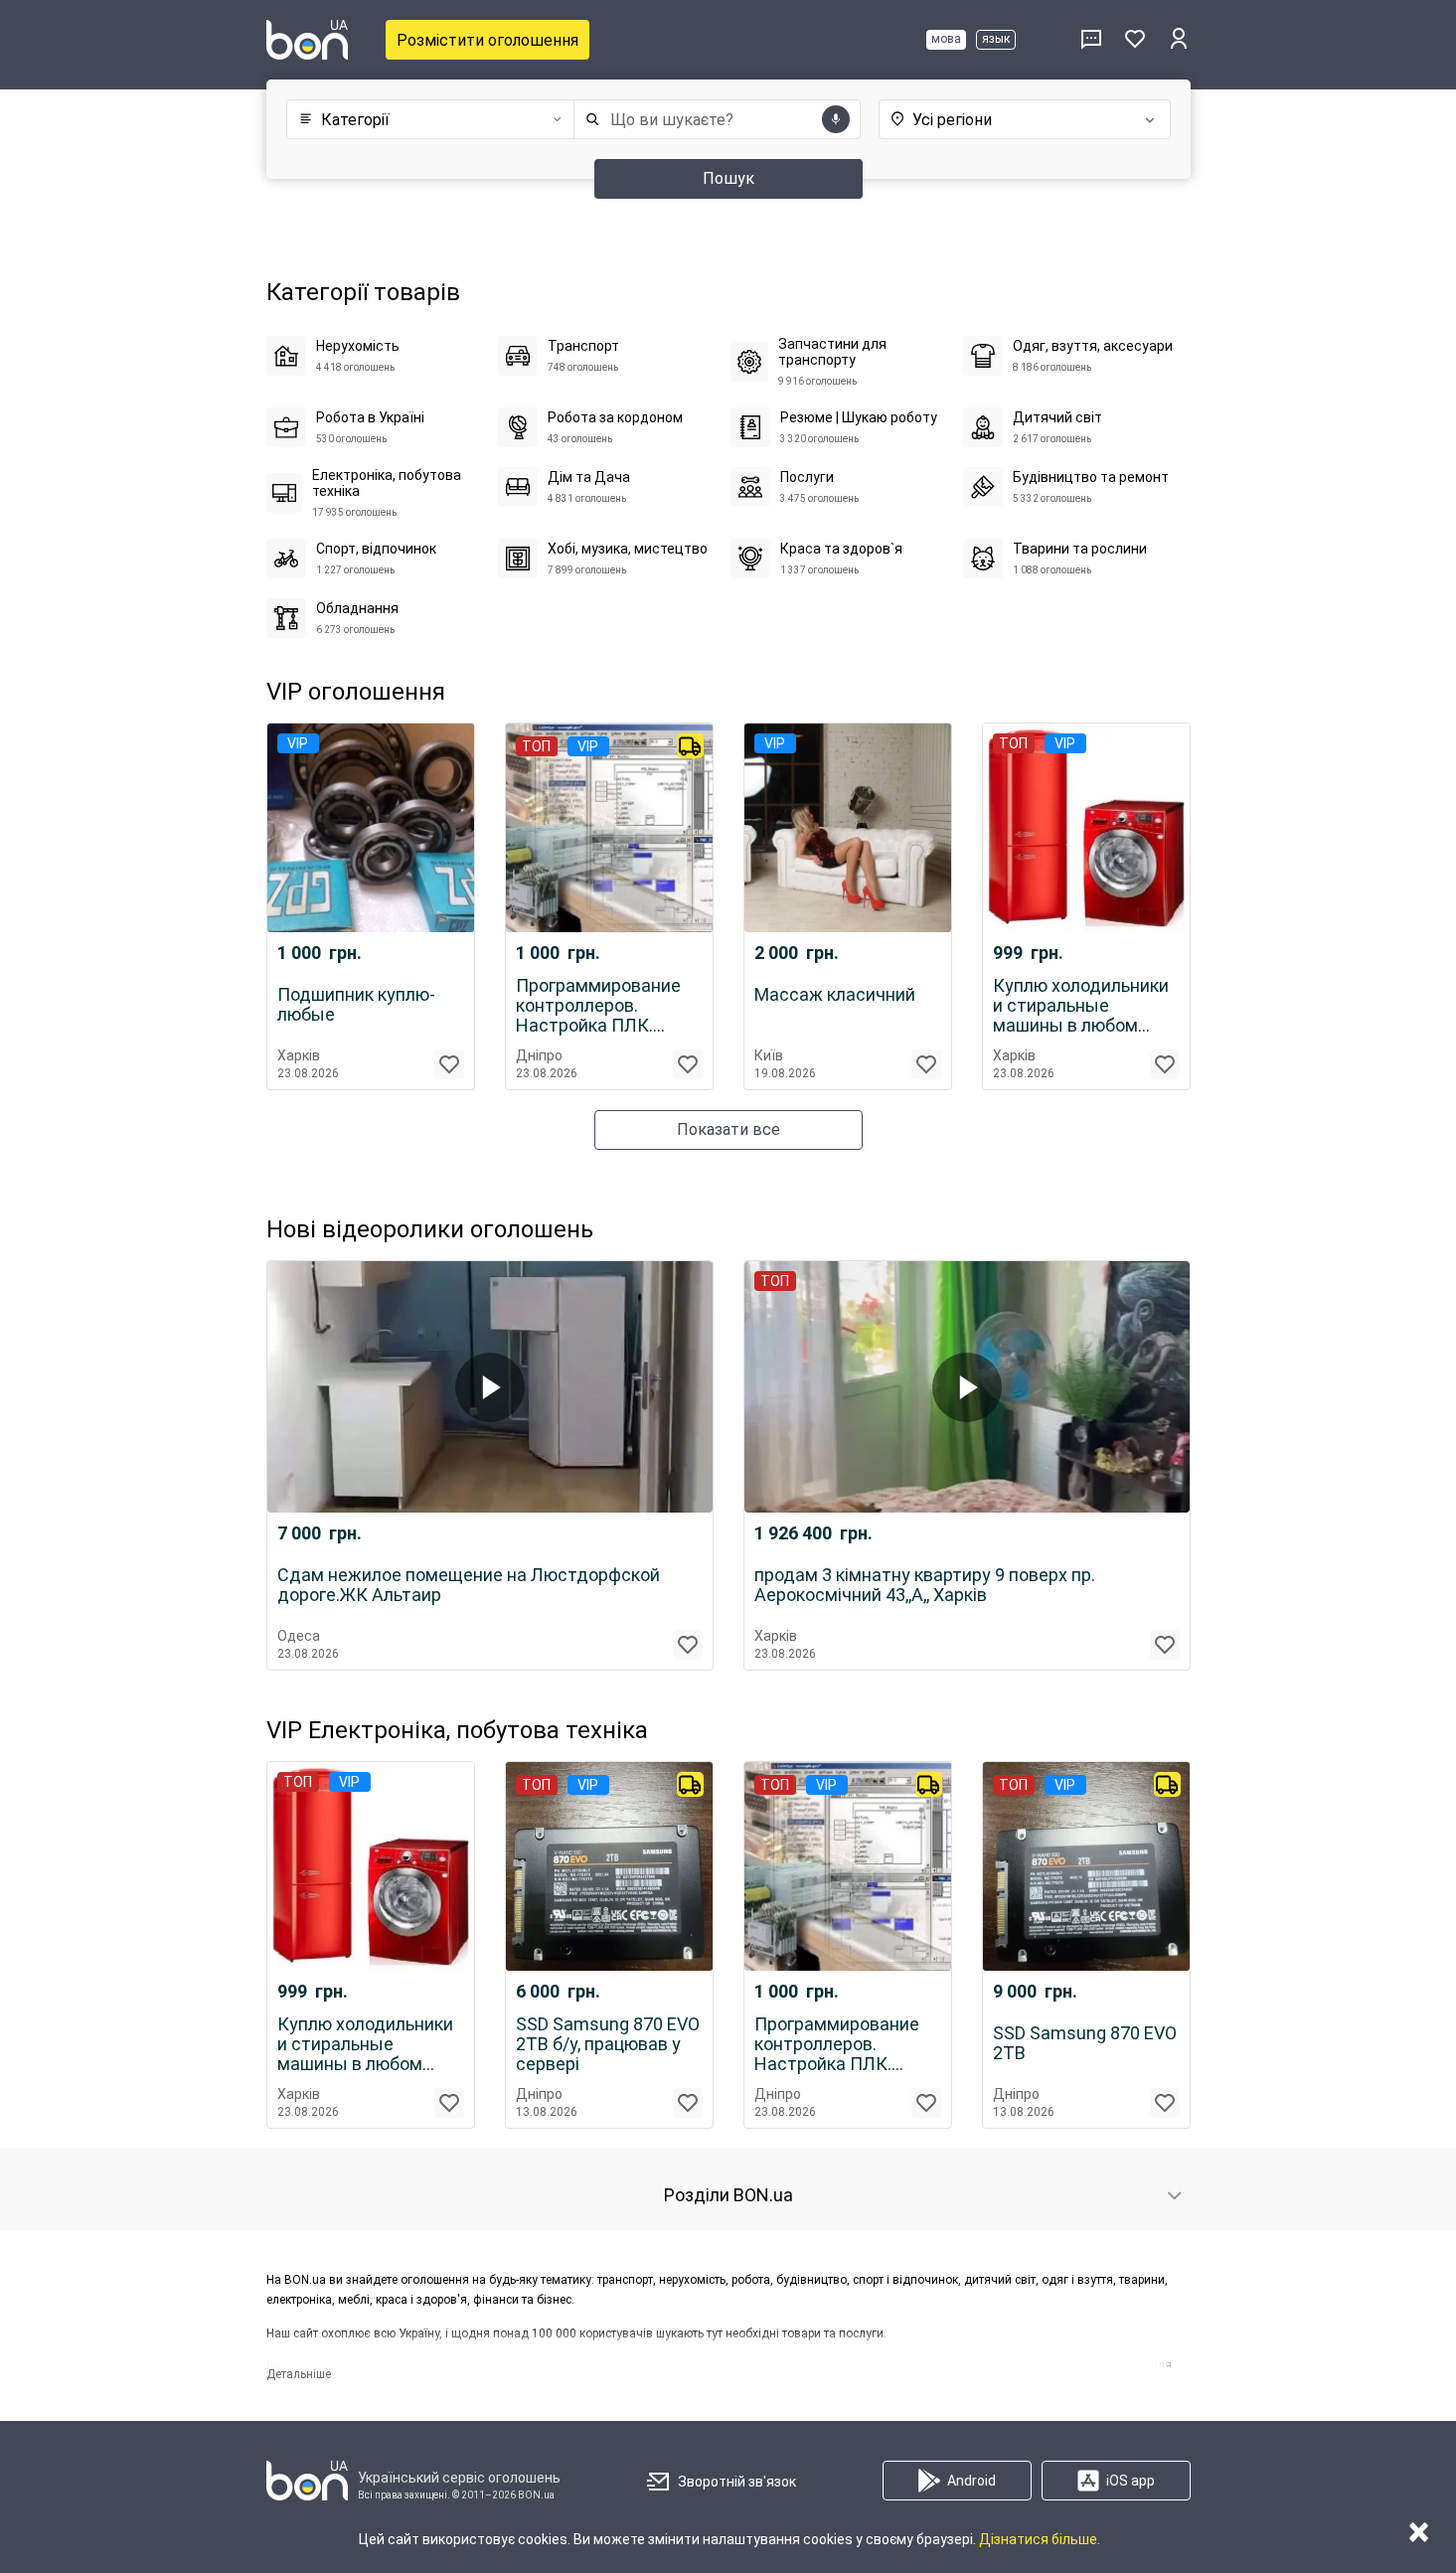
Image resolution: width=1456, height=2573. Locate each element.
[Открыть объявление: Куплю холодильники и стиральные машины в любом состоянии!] (1086, 828)
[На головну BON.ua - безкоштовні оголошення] (307, 40)
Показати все (728, 1129)
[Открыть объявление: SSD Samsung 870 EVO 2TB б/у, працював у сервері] (609, 1866)
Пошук (728, 178)
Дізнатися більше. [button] (1040, 2539)
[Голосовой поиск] (836, 119)
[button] (426, 120)
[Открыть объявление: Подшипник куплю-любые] (371, 828)
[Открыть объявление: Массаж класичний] (848, 828)
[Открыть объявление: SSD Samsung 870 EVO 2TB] (1086, 1866)
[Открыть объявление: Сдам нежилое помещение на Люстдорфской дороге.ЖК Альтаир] (490, 1387)
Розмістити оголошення (487, 40)
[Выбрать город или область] (1005, 119)
